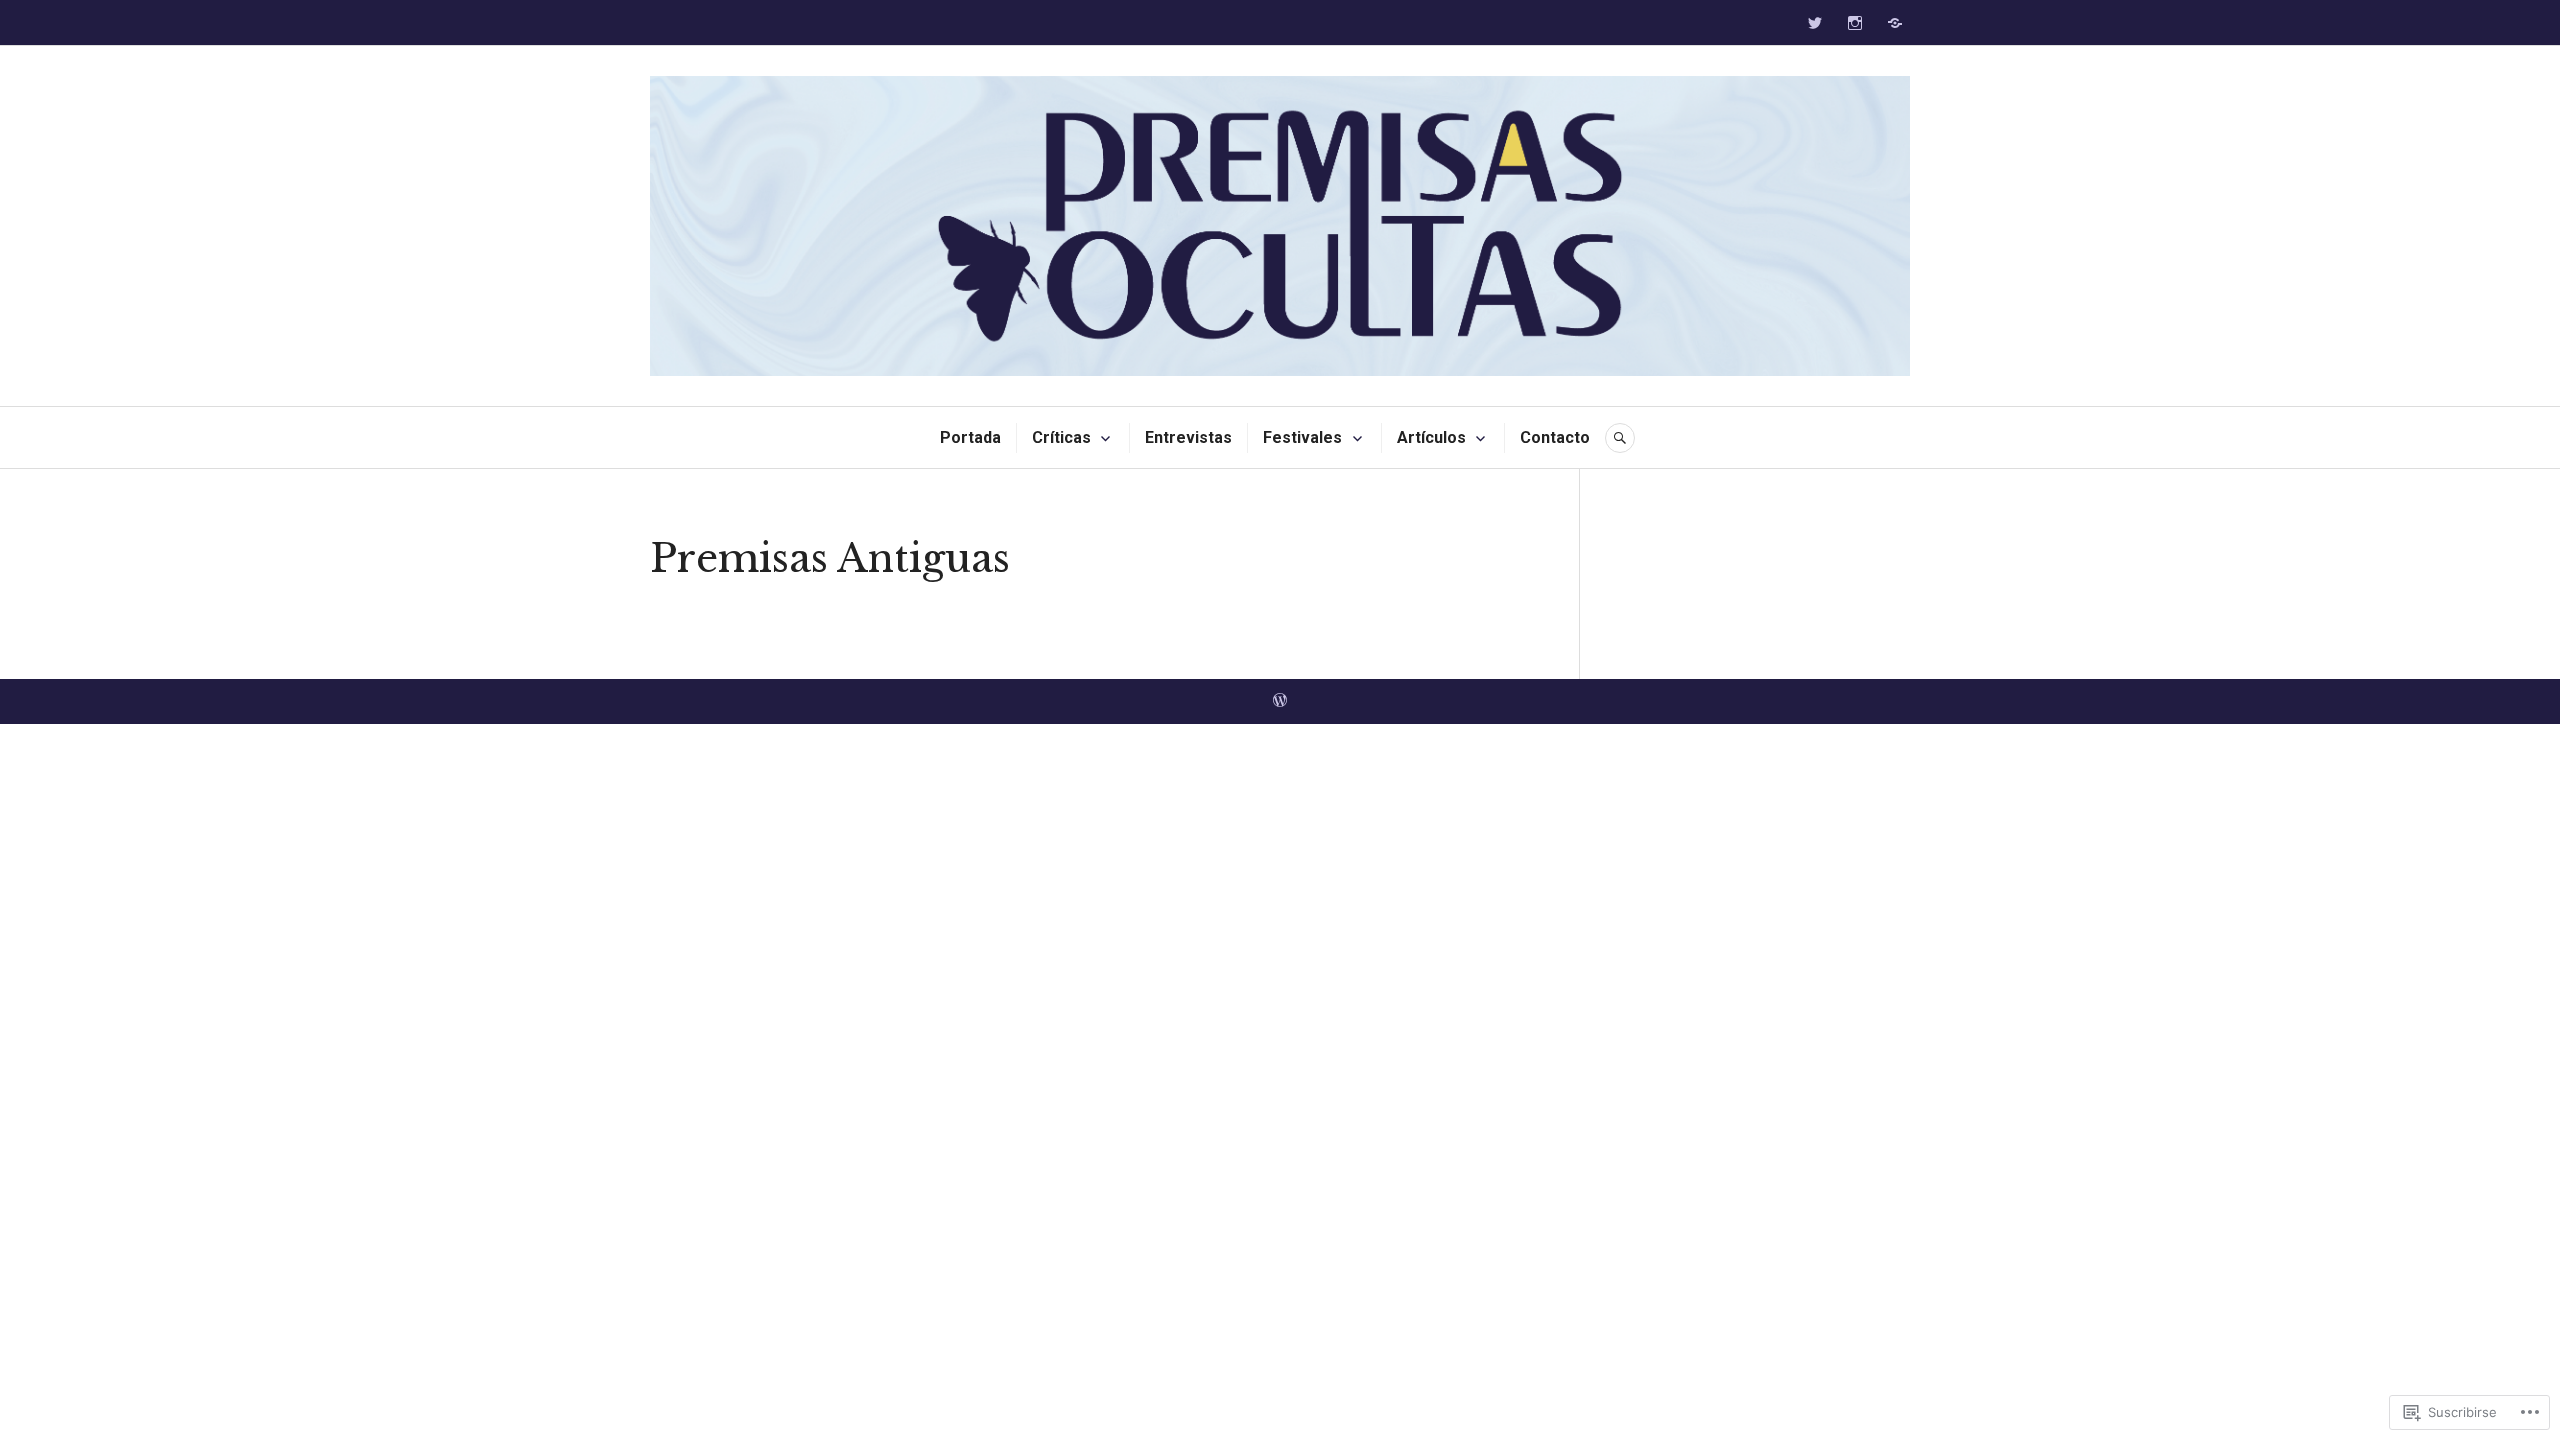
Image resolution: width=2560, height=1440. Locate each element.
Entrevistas (1188, 437)
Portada (970, 437)
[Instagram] (1855, 23)
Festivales (1302, 437)
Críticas (1061, 437)
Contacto (1555, 437)
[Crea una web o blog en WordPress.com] (1280, 701)
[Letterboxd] (1895, 23)
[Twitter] (1815, 23)
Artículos (1431, 437)
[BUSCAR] (1620, 438)
